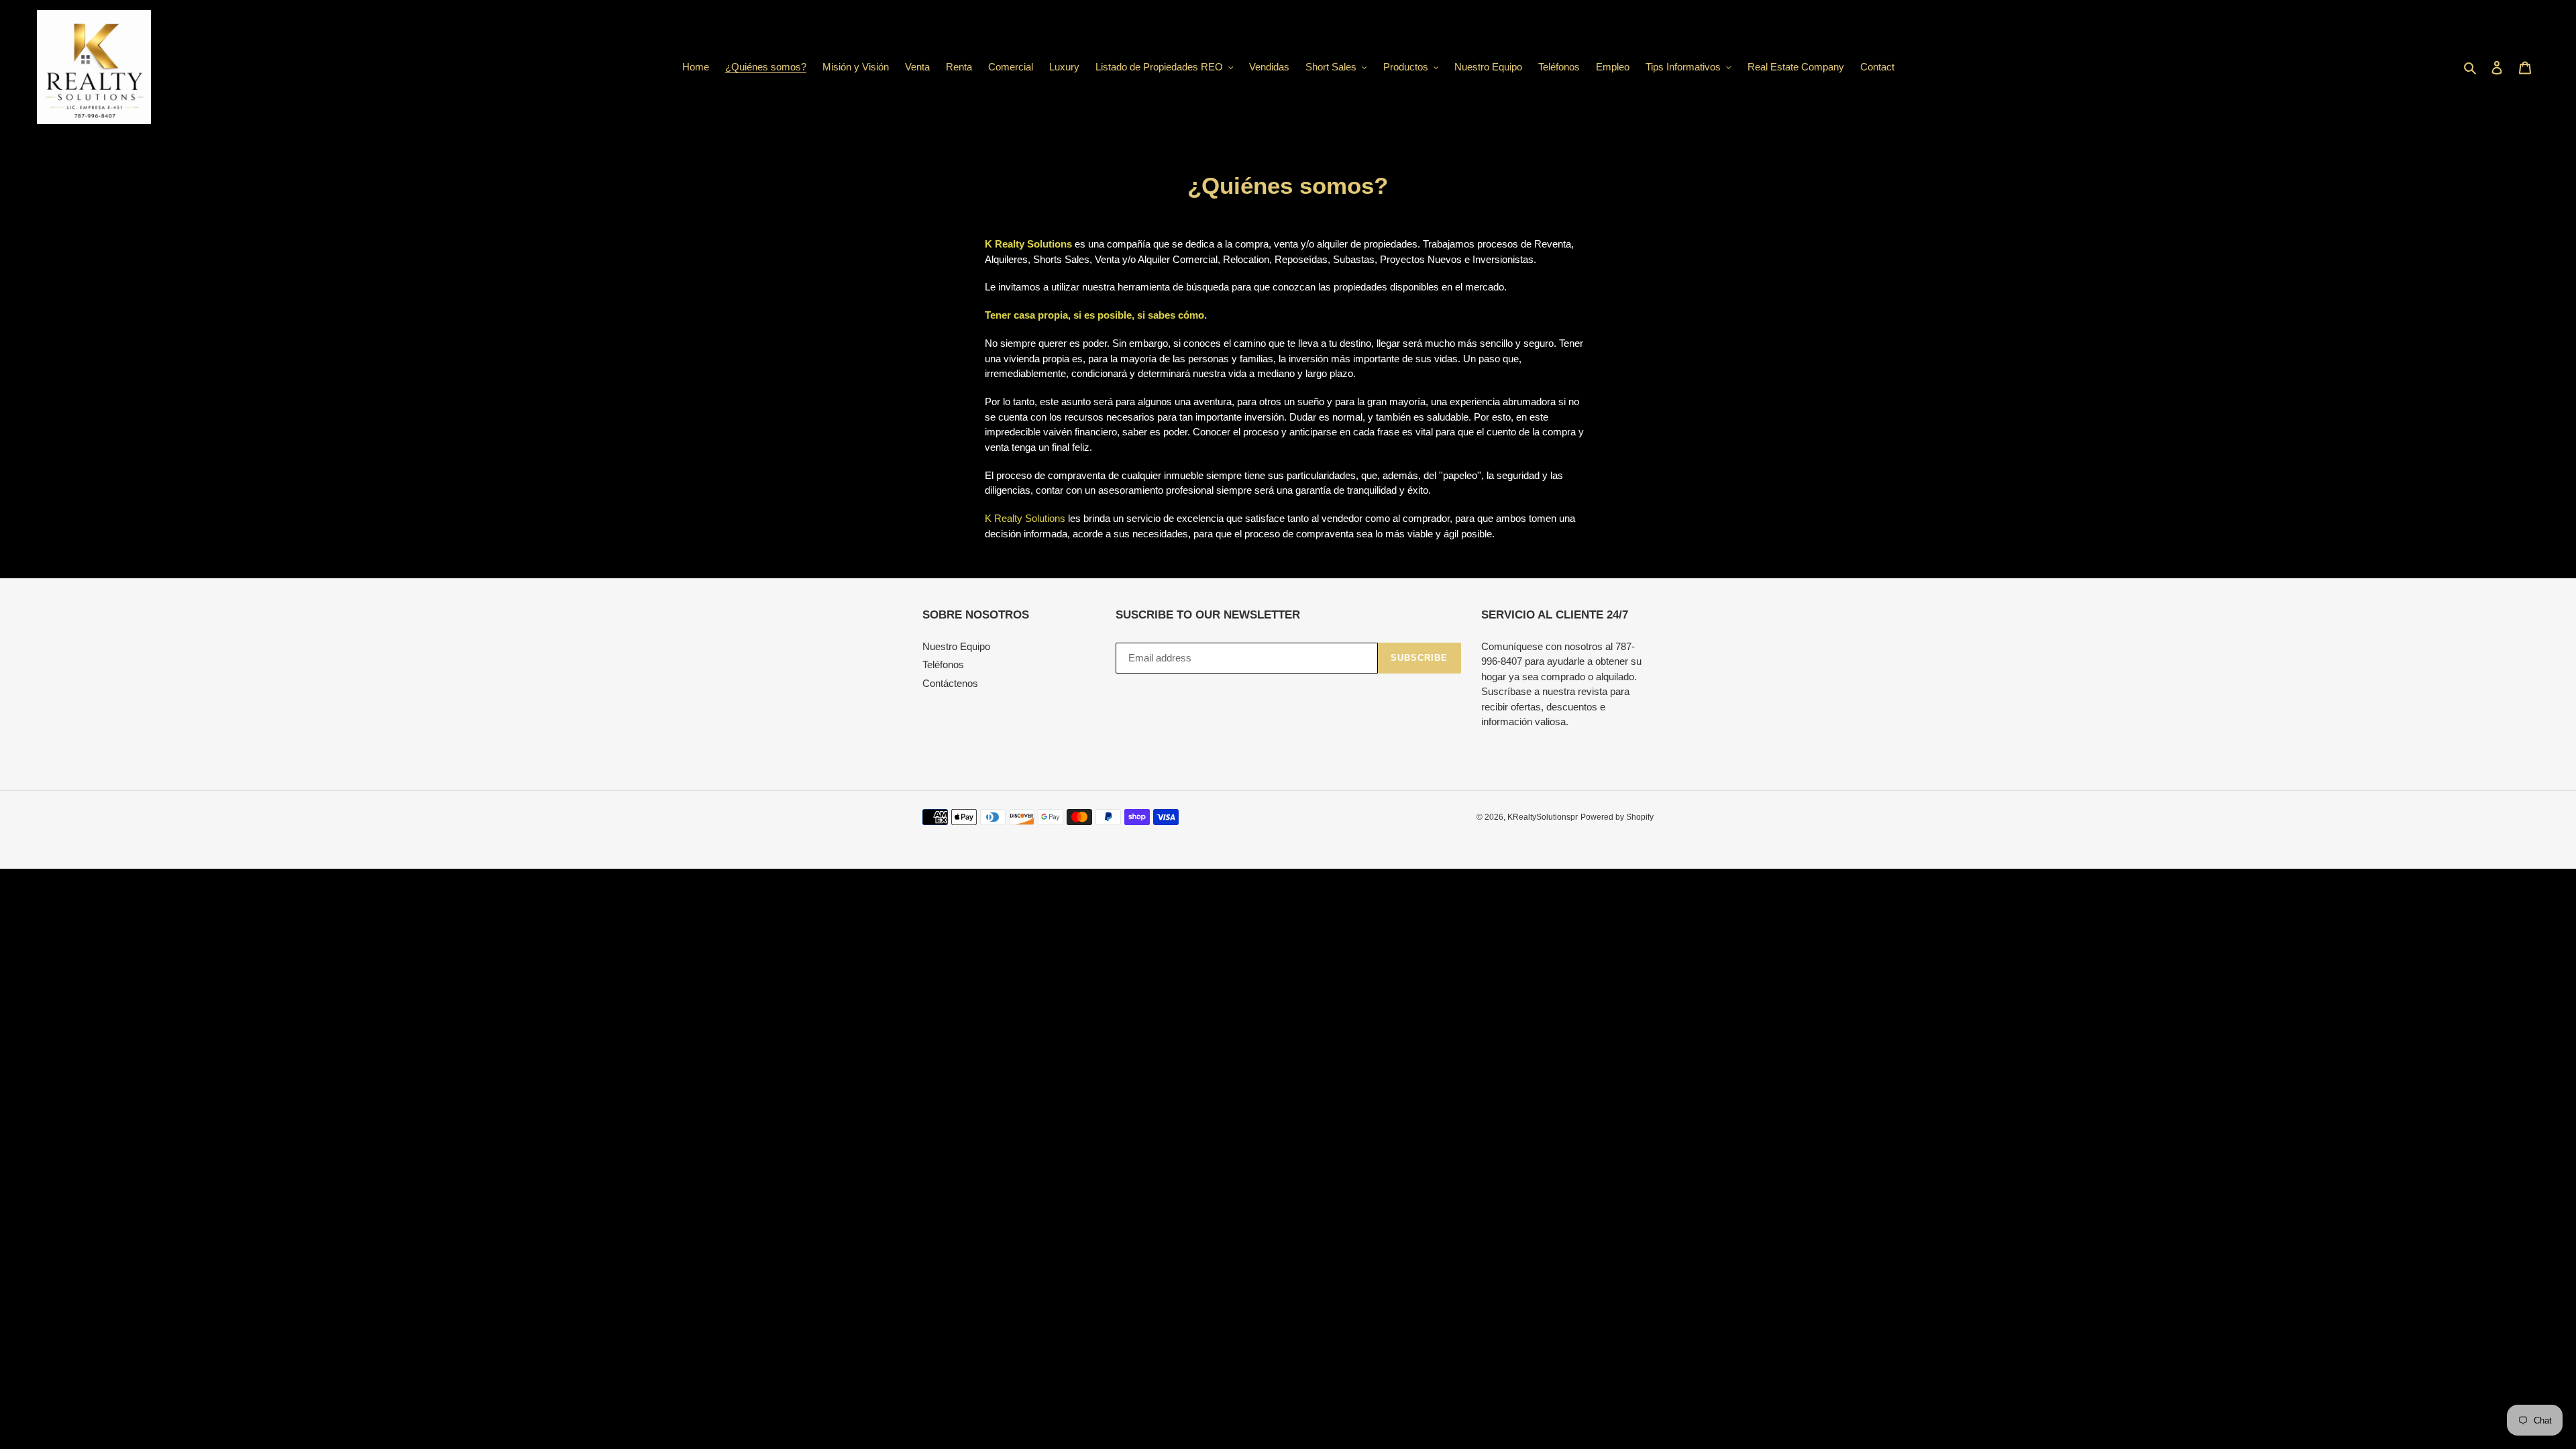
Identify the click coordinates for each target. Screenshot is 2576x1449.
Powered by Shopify (1617, 817)
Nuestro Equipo (956, 646)
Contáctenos (950, 683)
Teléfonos (943, 664)
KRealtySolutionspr (1543, 817)
